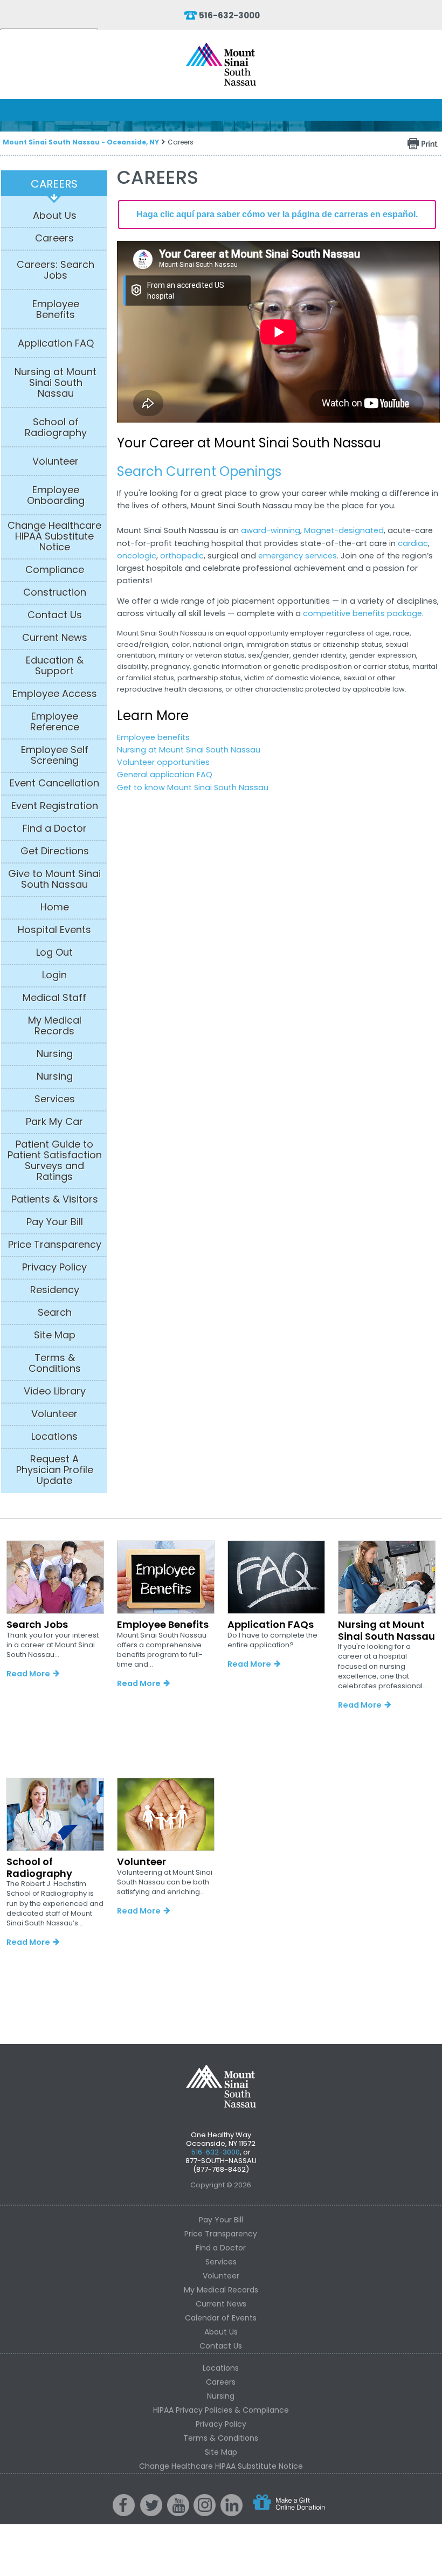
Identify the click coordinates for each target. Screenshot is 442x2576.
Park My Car (54, 1122)
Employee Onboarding (56, 495)
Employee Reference (55, 722)
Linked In (232, 2513)
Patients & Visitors (55, 1199)
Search (55, 1313)
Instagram (206, 2513)
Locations (54, 1437)
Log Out (54, 952)
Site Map (55, 1335)
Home (55, 907)
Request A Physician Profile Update (55, 1470)
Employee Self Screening (55, 755)
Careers (54, 184)
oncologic (137, 556)
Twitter (153, 2513)
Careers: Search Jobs (56, 270)
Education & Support (55, 666)
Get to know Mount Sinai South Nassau (193, 788)
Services (55, 1099)
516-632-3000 (229, 15)
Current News (55, 638)
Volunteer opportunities (163, 762)
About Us (55, 216)
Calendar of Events (221, 2318)
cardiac (413, 543)
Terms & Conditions (55, 1363)
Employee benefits (153, 737)
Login (54, 975)
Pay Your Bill (55, 1222)
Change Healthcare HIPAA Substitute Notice (54, 536)
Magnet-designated (344, 530)
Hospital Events (54, 930)
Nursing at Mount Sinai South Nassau (56, 383)
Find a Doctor (55, 828)
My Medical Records (55, 1026)
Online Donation (288, 2511)
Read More (28, 1674)
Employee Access (55, 694)
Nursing (55, 1054)
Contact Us (55, 615)
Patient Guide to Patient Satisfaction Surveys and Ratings (55, 1161)
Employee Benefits (56, 309)
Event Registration (55, 806)
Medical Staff (54, 998)
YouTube (178, 2513)
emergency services (298, 556)
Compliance (55, 570)
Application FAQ (56, 343)
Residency (55, 1290)
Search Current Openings (199, 471)
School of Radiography (56, 427)
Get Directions (55, 851)
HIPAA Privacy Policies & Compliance (221, 2410)
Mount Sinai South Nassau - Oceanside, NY (81, 142)
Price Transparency (55, 1245)
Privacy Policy (54, 1267)
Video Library (55, 1391)
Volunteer (56, 461)
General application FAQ (165, 775)
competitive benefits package (362, 613)
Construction (55, 592)
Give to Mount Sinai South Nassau (54, 879)
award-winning (271, 530)
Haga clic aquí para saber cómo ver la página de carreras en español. (277, 214)
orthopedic (182, 556)
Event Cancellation (54, 783)
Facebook (125, 2513)
